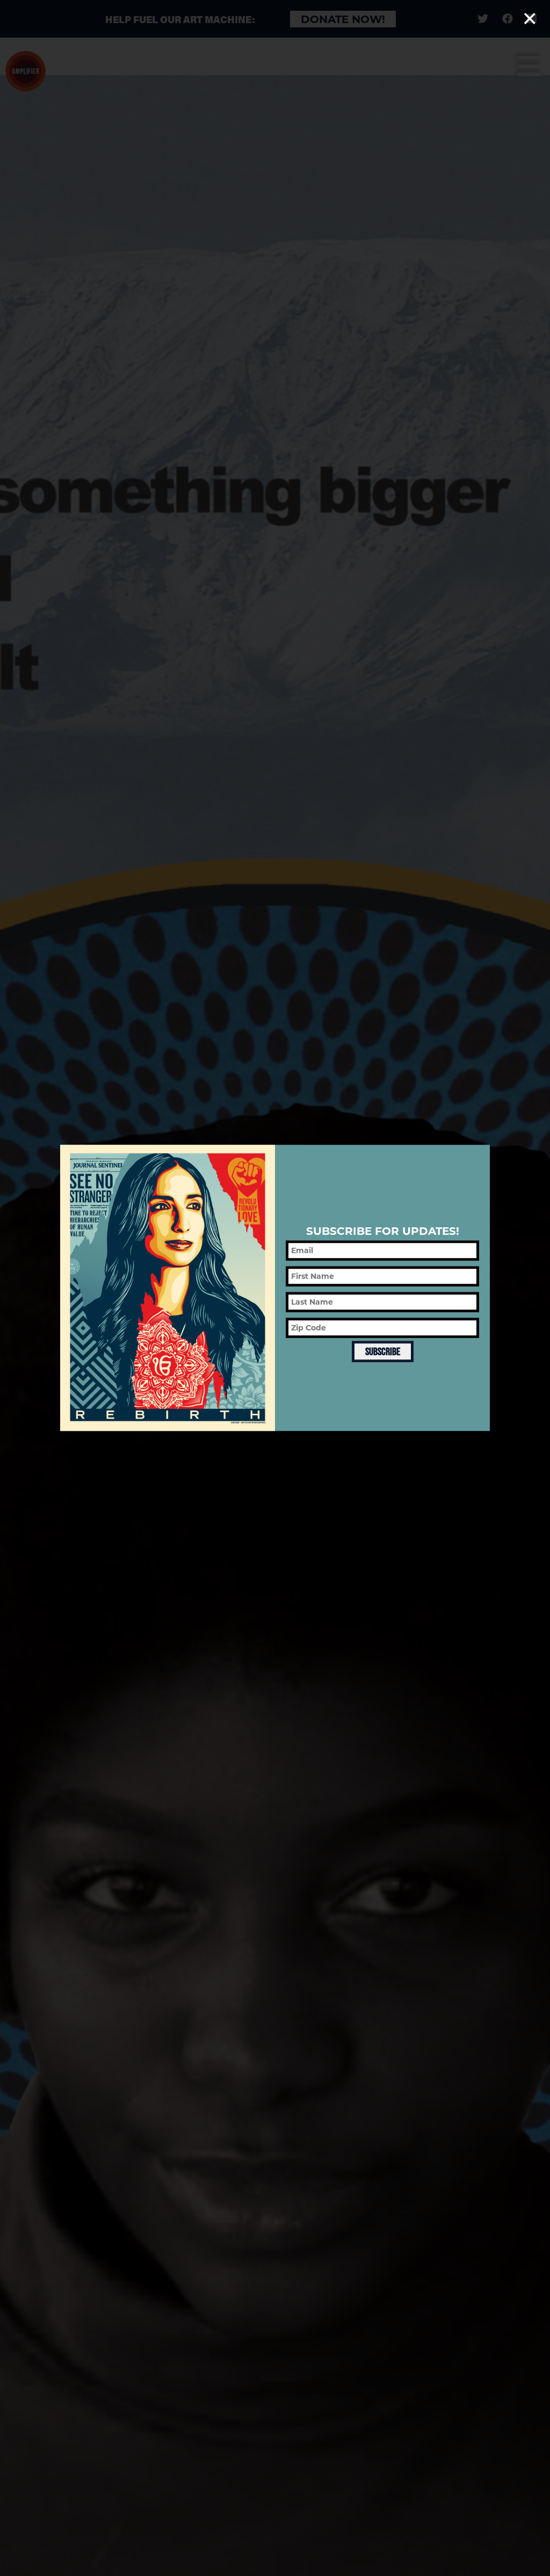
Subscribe (383, 1351)
